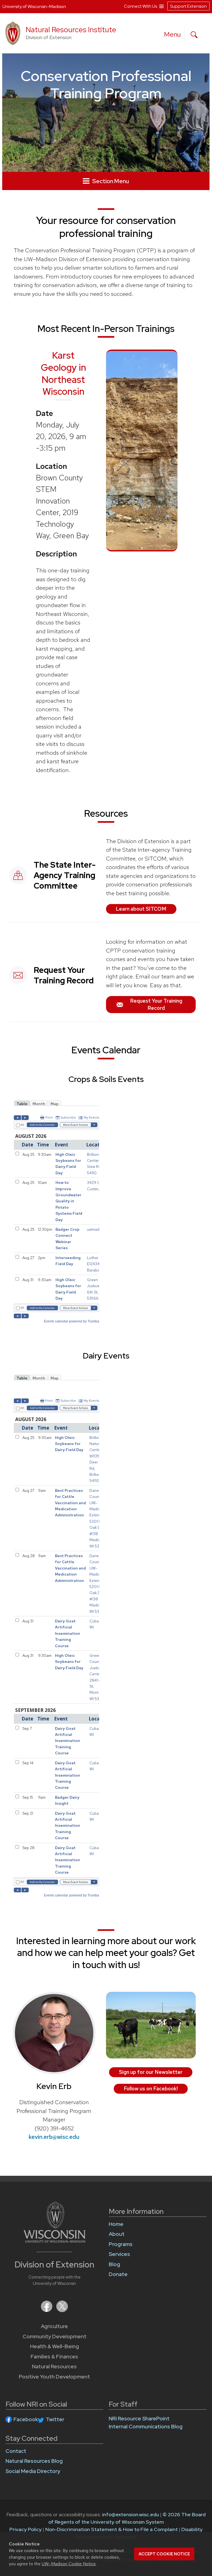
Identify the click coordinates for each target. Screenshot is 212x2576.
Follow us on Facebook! (151, 2089)
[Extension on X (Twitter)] (62, 2310)
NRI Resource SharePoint (139, 2419)
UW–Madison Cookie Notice (69, 2564)
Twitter (55, 2419)
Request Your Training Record (156, 1004)
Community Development (55, 2336)
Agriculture (54, 2326)
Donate (118, 2274)
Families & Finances (54, 2357)
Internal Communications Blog (146, 2427)
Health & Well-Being (55, 2346)
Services (119, 2254)
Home (116, 2224)
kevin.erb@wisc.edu (54, 2137)
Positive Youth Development (54, 2377)
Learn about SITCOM (141, 909)
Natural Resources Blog (34, 2461)
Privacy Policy (26, 2529)
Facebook (26, 2419)
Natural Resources (54, 2367)
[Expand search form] (194, 35)
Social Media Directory (33, 2471)
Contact (16, 2451)
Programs (121, 2244)
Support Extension (188, 6)
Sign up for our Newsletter (151, 2072)
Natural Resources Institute (71, 30)
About (117, 2234)
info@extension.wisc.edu (131, 2514)
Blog (114, 2264)
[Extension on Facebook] (47, 2310)
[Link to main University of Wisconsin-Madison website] (55, 2241)
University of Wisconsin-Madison (34, 6)
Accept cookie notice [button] (164, 2554)
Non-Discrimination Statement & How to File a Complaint (112, 2529)
